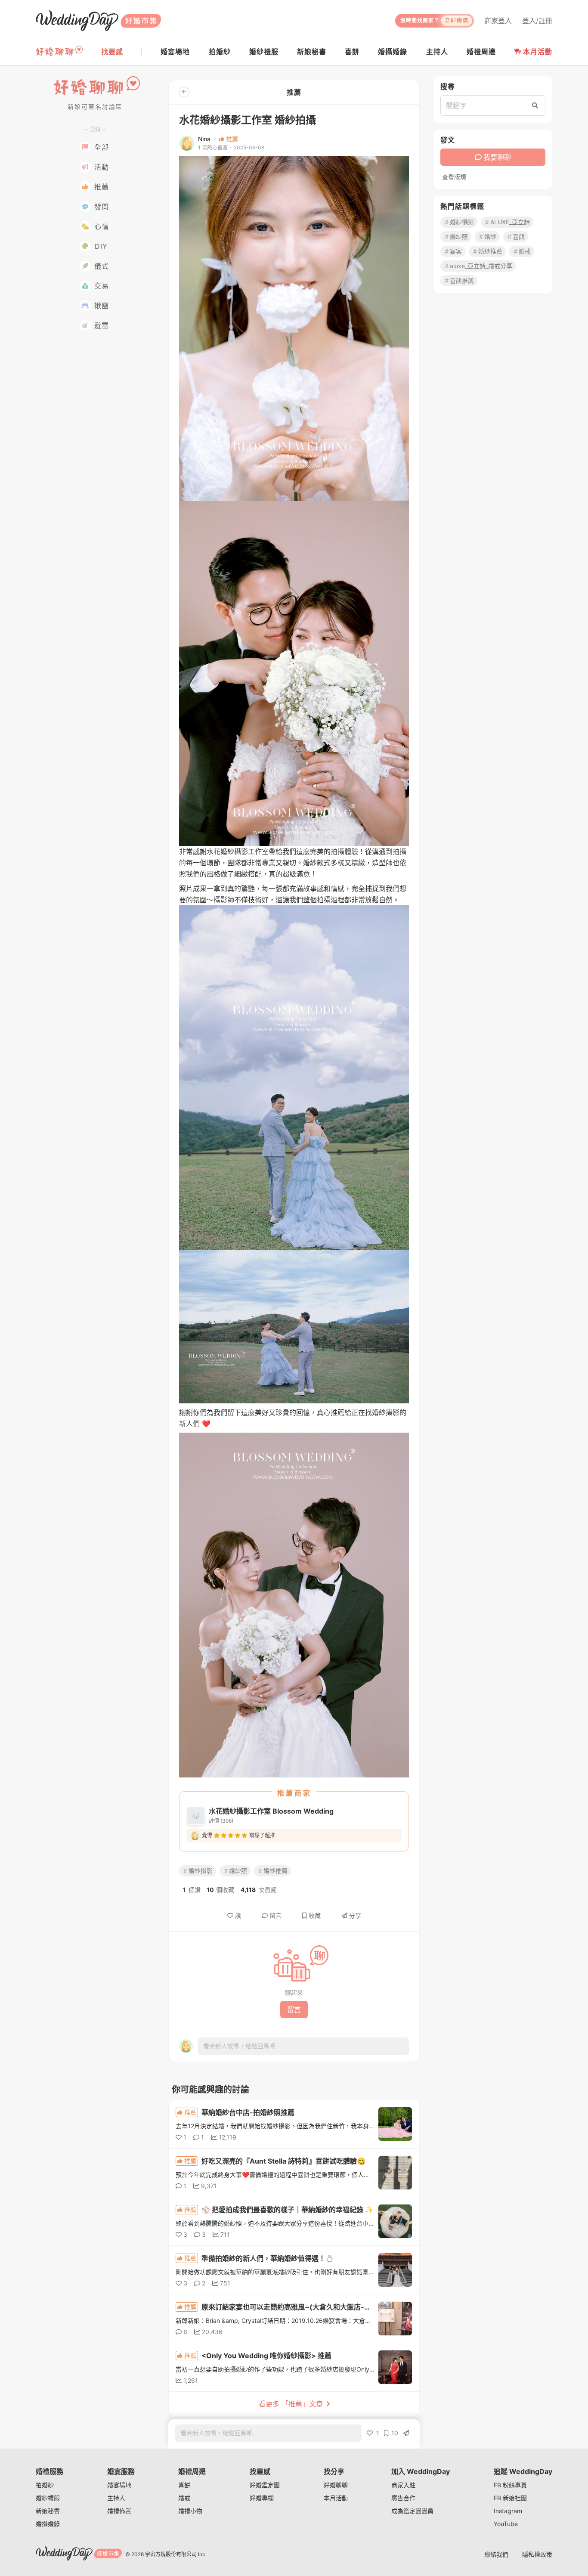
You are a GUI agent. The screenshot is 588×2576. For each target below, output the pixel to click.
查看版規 (454, 177)
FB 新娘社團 (510, 2498)
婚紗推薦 (275, 1871)
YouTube (506, 2524)
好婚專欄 (262, 2498)
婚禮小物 (190, 2511)
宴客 (456, 251)
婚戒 (525, 251)
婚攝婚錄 (48, 2524)
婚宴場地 (119, 2485)
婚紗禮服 (48, 2498)
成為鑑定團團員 (412, 2511)
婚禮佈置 (119, 2511)
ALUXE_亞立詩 (510, 222)
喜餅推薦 (462, 280)
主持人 (116, 2498)
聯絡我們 (496, 2554)
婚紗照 (238, 1871)
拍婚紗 (45, 2485)
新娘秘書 (48, 2511)
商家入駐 (403, 2485)
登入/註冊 (537, 21)
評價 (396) (221, 1821)
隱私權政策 (537, 2554)
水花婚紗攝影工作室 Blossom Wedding (271, 1811)
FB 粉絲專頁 (510, 2485)
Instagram (508, 2511)
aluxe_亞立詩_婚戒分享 (481, 266)
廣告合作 (403, 2498)
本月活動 (538, 52)
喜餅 (519, 237)
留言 (275, 1915)
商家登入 (498, 21)
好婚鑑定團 (265, 2485)
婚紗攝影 (201, 1871)
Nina (204, 139)
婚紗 (490, 237)
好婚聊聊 (336, 2485)
